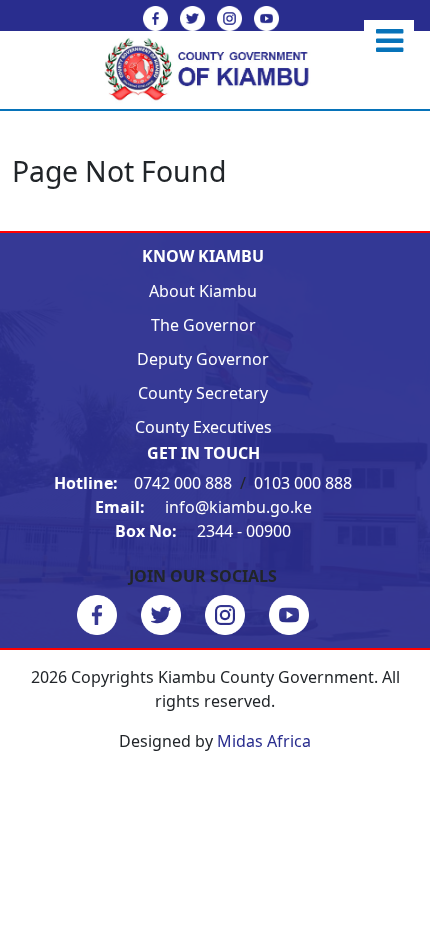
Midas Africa (264, 741)
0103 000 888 (303, 483)
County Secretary (203, 393)
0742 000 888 (145, 483)
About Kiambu (203, 291)
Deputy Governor (203, 359)
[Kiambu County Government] (215, 68)
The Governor (203, 325)
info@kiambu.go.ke (203, 507)
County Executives (203, 427)
